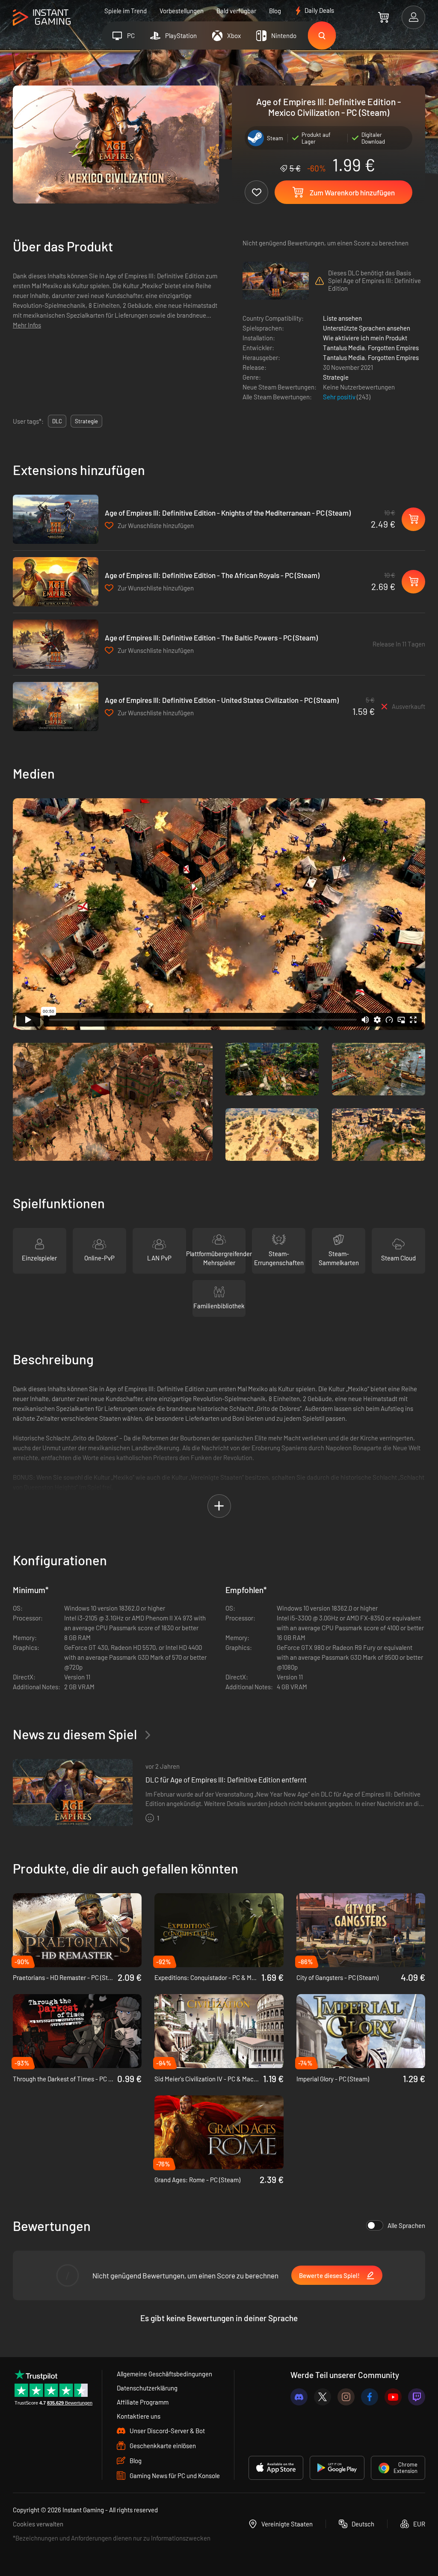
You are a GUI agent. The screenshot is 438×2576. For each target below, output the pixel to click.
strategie (86, 421)
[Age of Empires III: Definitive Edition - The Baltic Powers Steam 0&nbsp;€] (56, 644)
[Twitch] (417, 2397)
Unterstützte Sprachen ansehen (367, 328)
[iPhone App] (276, 2468)
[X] (323, 2397)
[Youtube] (393, 2397)
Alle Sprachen (406, 2225)
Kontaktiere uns (139, 2416)
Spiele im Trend (126, 11)
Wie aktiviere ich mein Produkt (365, 338)
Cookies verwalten (38, 2524)
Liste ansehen (342, 318)
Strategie (336, 377)
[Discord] (299, 2397)
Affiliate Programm (143, 2402)
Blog (275, 11)
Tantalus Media (344, 348)
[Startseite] (42, 18)
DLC (57, 421)
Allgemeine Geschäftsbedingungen (164, 2374)
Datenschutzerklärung (147, 2388)
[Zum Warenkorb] (383, 17)
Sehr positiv (340, 397)
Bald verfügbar (236, 11)
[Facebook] (370, 2397)
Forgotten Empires (393, 348)
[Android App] (337, 2468)
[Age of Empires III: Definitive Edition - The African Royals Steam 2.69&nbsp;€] (56, 582)
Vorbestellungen (182, 11)
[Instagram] (346, 2397)
